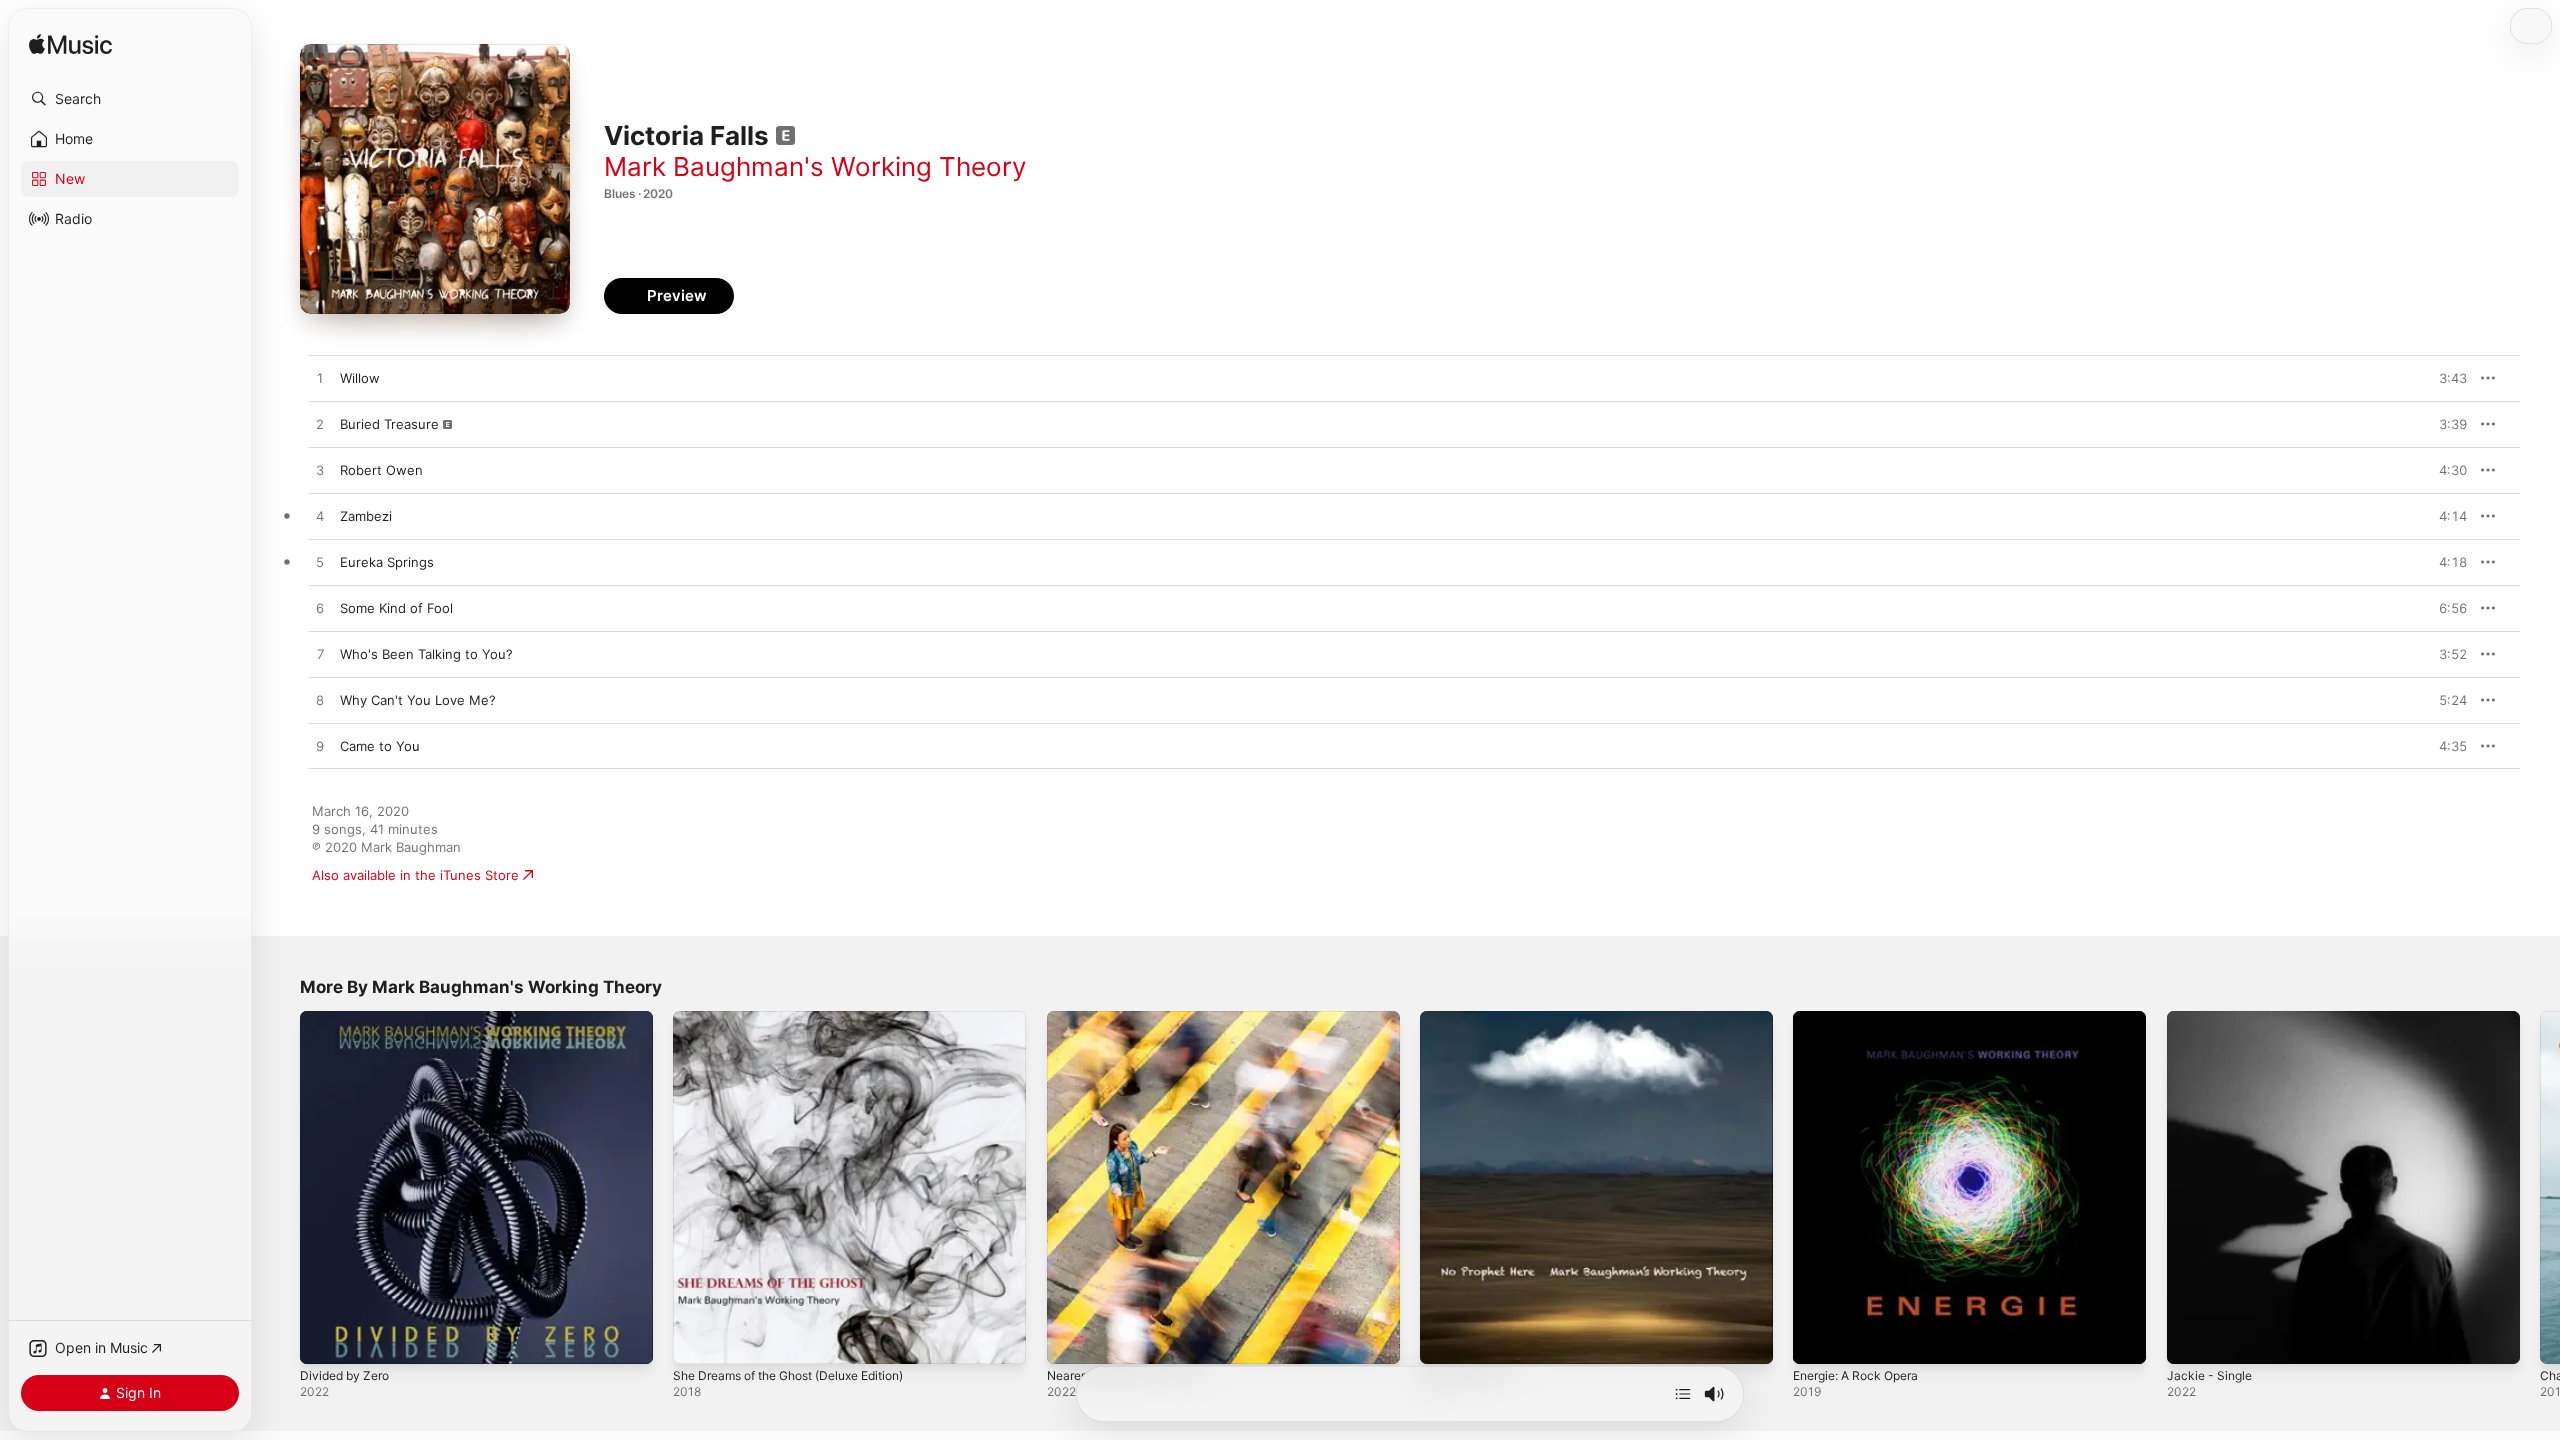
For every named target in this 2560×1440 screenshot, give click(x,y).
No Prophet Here (1473, 1019)
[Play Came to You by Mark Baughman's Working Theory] (320, 747)
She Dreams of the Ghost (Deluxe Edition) (804, 1019)
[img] (70, 45)
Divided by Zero (349, 1019)
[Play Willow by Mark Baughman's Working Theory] (320, 379)
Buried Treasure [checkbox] (389, 424)
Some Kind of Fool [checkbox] (396, 608)
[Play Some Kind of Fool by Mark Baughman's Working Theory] (320, 609)
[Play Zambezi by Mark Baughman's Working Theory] (320, 517)
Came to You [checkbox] (380, 746)
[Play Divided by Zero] (325, 1339)
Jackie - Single (2212, 1019)
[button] (130, 99)
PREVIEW (2445, 378)
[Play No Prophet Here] (1445, 1339)
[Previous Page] (280, 1188)
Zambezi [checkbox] (366, 516)
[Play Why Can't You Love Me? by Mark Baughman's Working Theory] (320, 701)
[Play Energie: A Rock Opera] (1818, 1339)
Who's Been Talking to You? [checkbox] (426, 654)
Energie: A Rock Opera (1863, 1019)
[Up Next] (1683, 1394)
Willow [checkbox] (360, 378)
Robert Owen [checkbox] (381, 470)
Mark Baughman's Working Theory (815, 166)
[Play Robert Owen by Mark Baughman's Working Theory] (320, 471)
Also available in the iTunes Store (415, 875)
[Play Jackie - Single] (2192, 1339)
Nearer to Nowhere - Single (1134, 1019)
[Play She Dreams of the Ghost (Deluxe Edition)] (698, 1339)
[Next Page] (2540, 1188)
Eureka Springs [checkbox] (387, 562)
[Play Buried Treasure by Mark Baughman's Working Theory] (320, 425)
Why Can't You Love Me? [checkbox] (418, 700)
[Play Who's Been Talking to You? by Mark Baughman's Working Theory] (320, 655)
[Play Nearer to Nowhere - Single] (1072, 1339)
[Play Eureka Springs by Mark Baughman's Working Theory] (320, 563)
